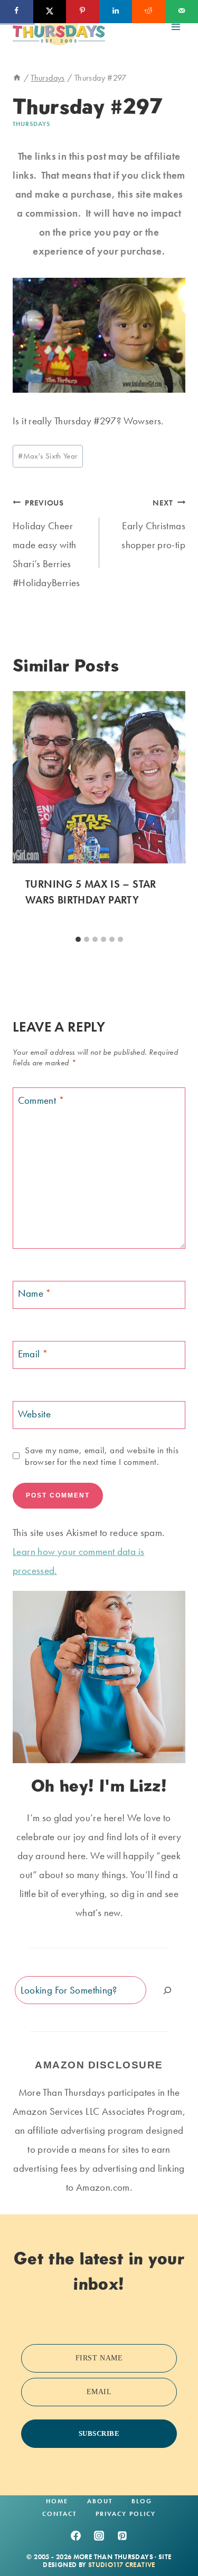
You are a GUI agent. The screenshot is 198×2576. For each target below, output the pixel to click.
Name (35, 1294)
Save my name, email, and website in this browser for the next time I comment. (102, 1456)
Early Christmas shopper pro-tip (153, 525)
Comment (41, 1100)
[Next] (173, 811)
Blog (142, 2501)
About (100, 2501)
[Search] (167, 1990)
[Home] (17, 78)
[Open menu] (176, 27)
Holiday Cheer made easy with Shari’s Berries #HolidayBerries (46, 544)
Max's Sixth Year (48, 456)
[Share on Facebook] (17, 12)
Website (35, 1414)
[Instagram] (99, 2536)
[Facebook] (76, 2536)
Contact (59, 2514)
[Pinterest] (122, 2536)
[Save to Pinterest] (83, 12)
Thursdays (31, 124)
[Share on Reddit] (149, 12)
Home (57, 2501)
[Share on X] (50, 12)
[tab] (78, 939)
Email (33, 1354)
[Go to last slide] (25, 811)
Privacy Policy (126, 2514)
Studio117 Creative (122, 2565)
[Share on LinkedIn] (116, 12)
